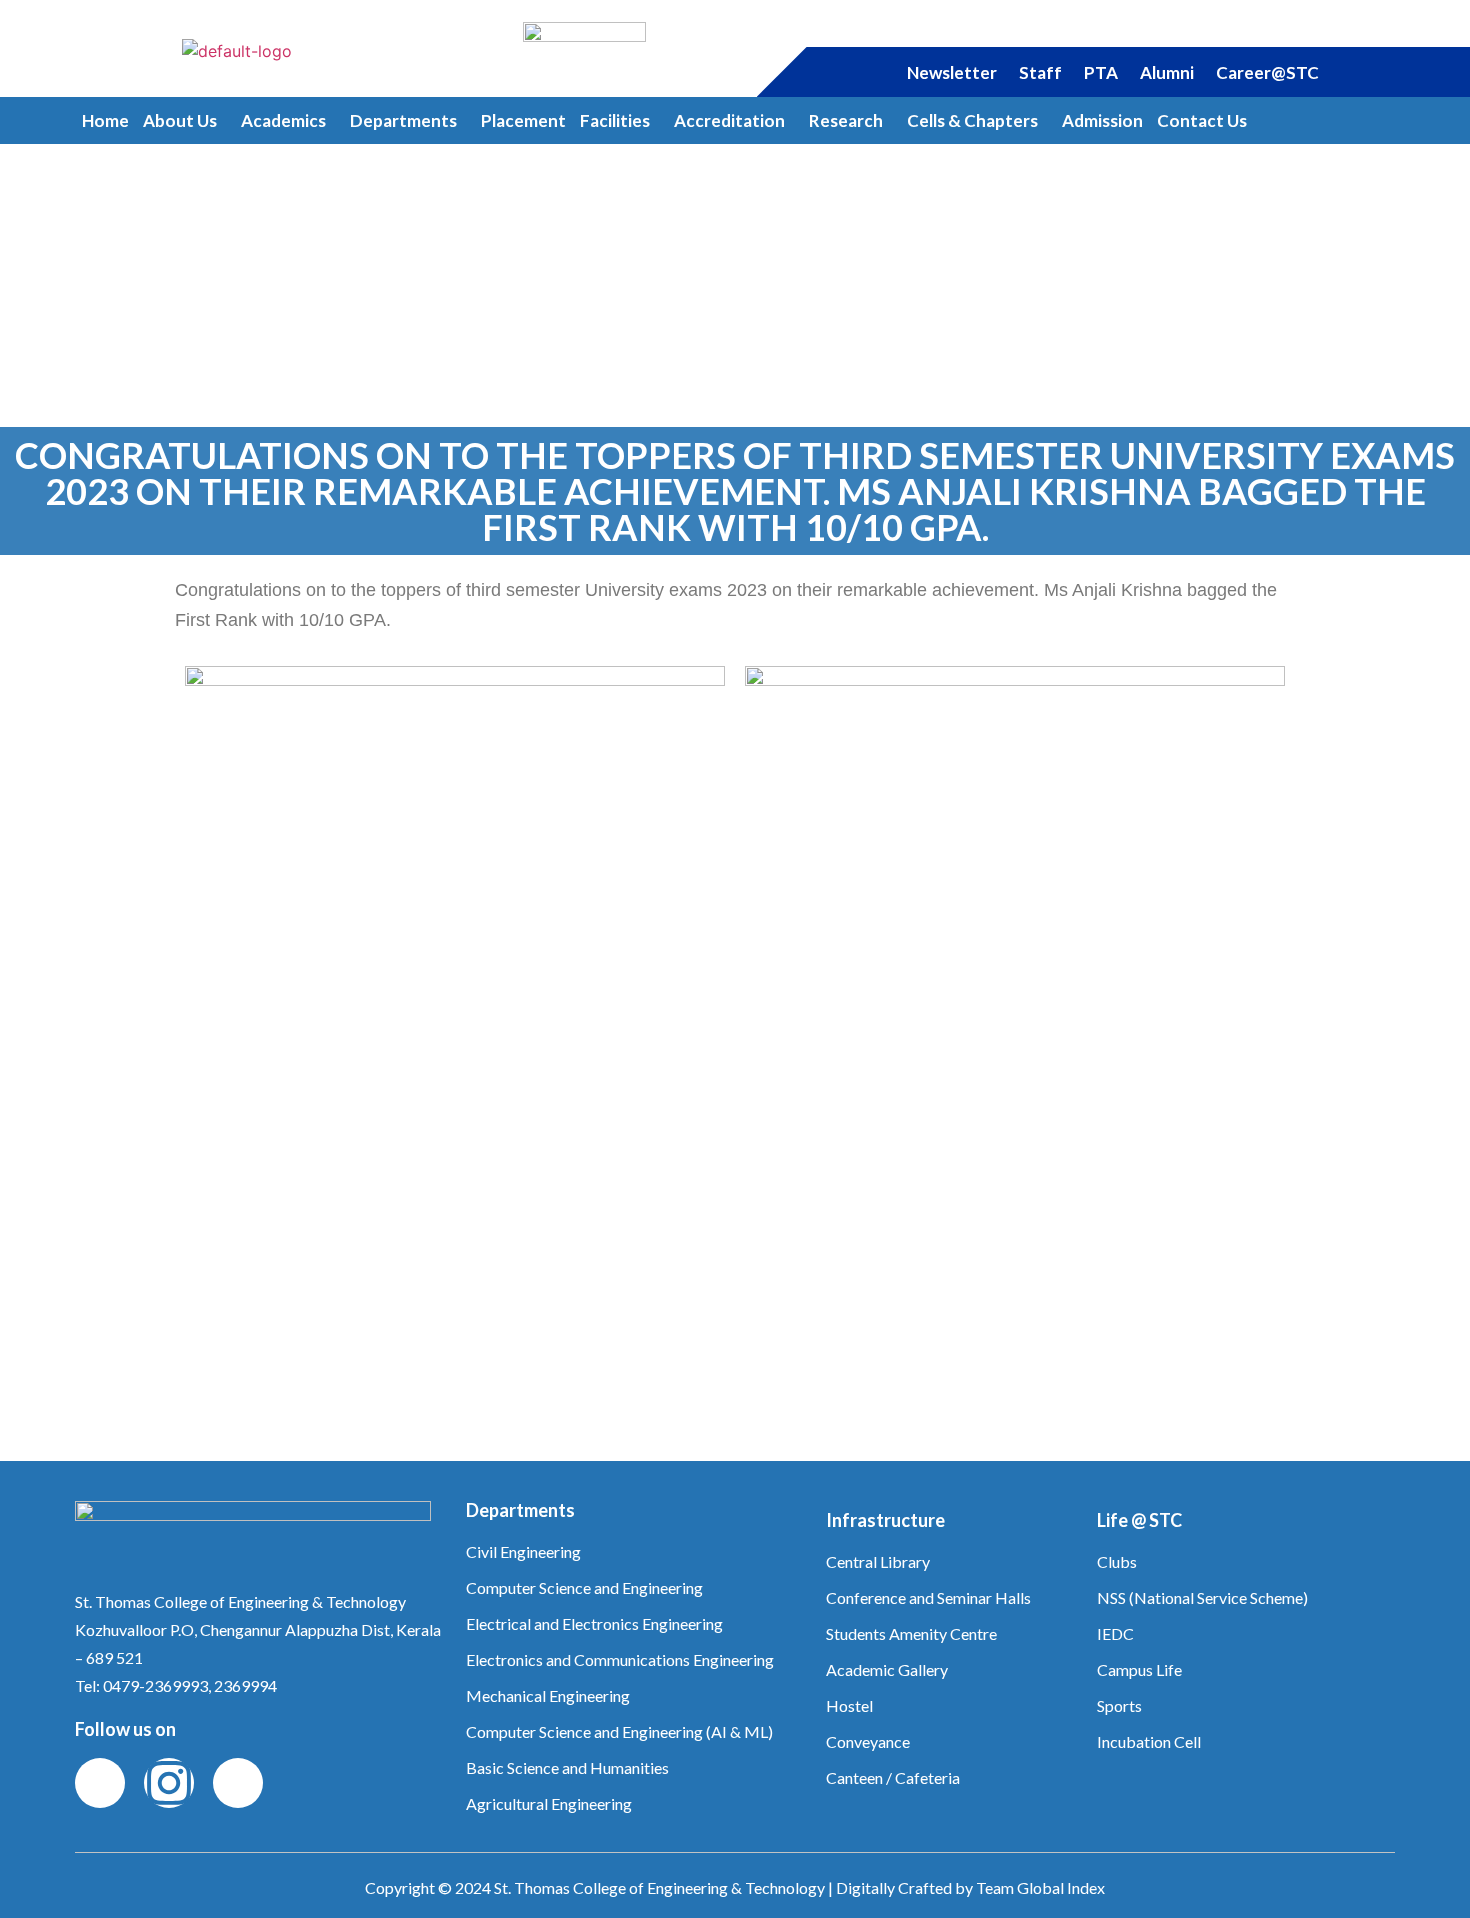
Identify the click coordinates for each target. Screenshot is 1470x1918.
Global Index (1061, 1887)
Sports (1119, 1705)
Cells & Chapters (972, 120)
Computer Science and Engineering (584, 1587)
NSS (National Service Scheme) (1202, 1597)
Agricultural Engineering (549, 1803)
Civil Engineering (523, 1551)
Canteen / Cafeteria (893, 1777)
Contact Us (1202, 120)
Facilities (615, 120)
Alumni (1167, 72)
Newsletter (952, 72)
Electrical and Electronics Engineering (594, 1623)
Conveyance (868, 1741)
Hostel (849, 1705)
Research (846, 120)
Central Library (878, 1561)
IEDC (1115, 1633)
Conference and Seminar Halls (928, 1597)
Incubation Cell (1149, 1741)
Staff (1040, 72)
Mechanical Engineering (548, 1695)
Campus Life (1139, 1669)
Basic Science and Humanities (567, 1767)
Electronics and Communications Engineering (620, 1659)
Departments (403, 120)
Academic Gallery (887, 1669)
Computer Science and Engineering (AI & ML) (619, 1731)
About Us (180, 120)
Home (105, 120)
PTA (1101, 72)
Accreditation (729, 120)
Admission (1102, 120)
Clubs (1117, 1561)
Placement (523, 120)
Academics (283, 120)
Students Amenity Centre (911, 1633)
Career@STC (1267, 72)
